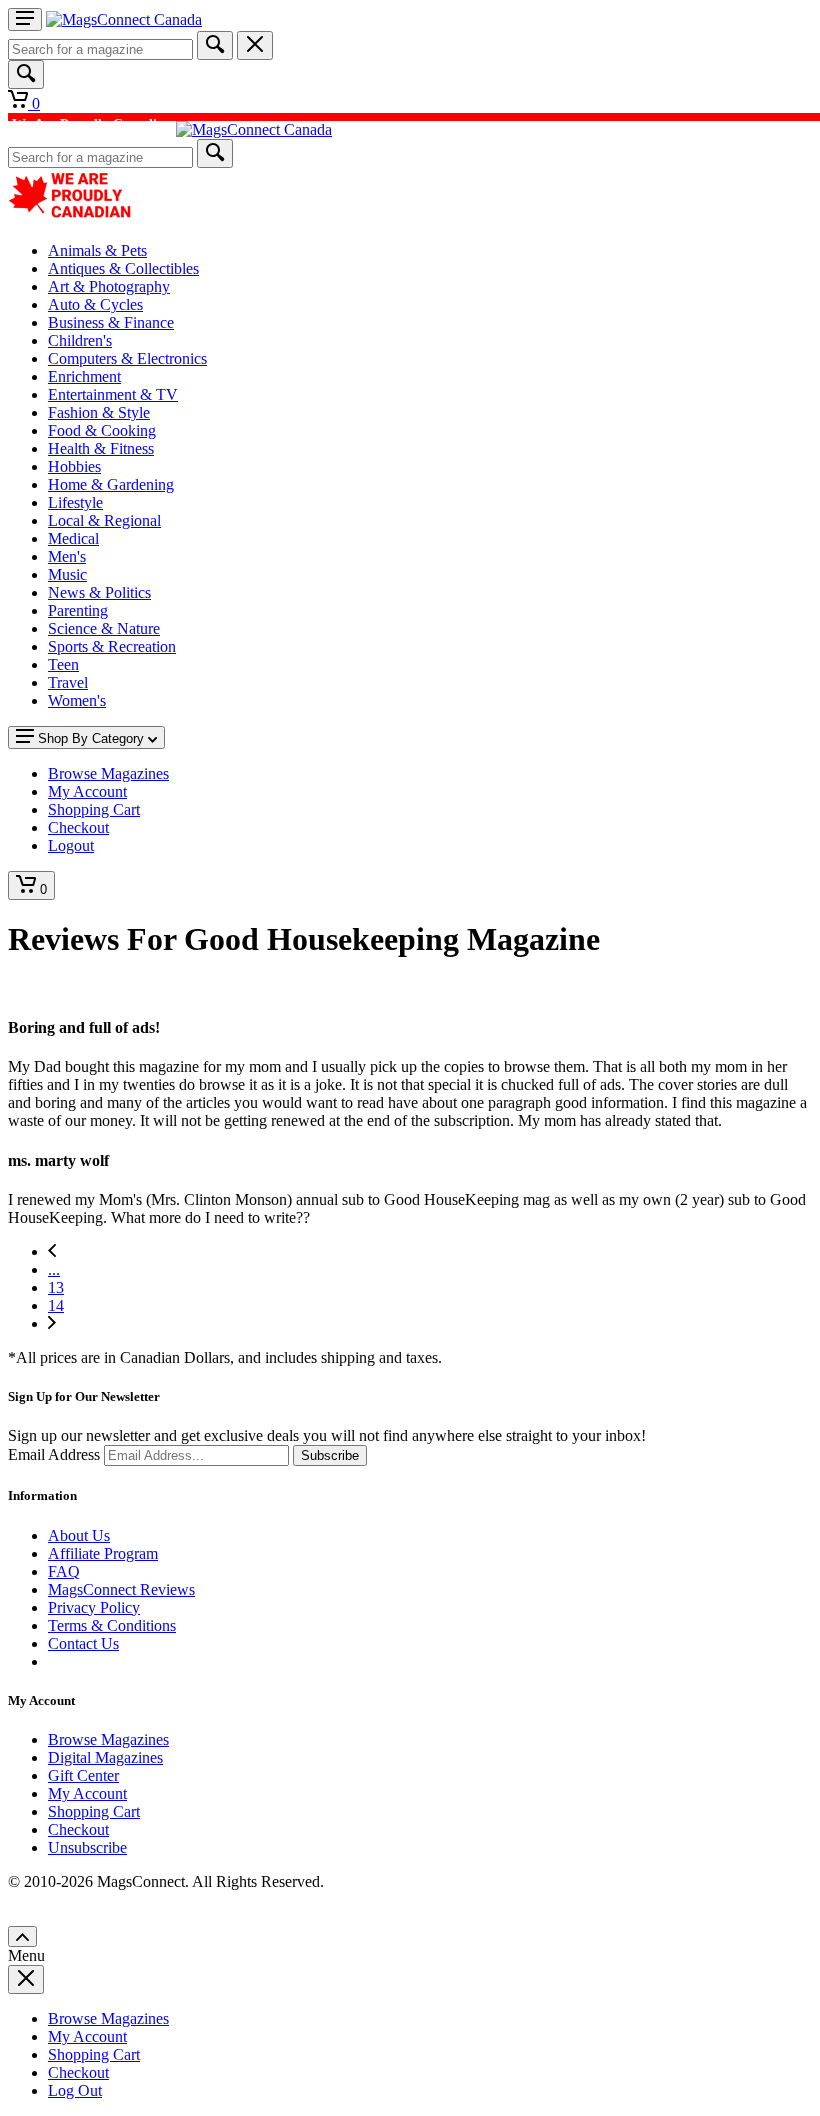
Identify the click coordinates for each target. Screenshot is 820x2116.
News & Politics (99, 592)
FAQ (64, 1571)
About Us (79, 1535)
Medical (73, 538)
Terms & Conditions (112, 1625)
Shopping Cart (94, 1811)
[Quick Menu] (25, 19)
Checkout (78, 1829)
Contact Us (83, 1643)
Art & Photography (109, 286)
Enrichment (84, 376)
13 (56, 1287)
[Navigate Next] (52, 1323)
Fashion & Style (99, 412)
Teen (63, 664)
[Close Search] (255, 45)
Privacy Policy (94, 1607)
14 (56, 1305)
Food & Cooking (102, 430)
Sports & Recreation (112, 646)
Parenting (78, 610)
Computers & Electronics (127, 358)
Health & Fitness (101, 448)
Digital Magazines (105, 1757)
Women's (77, 700)
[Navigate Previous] (52, 1251)
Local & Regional (104, 520)
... (54, 1269)
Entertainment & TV (113, 394)
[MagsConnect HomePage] (124, 19)
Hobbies (74, 466)
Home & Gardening (111, 484)
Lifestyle (75, 502)
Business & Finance (111, 322)
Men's (67, 556)
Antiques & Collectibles (123, 268)
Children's (80, 340)
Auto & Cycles (95, 304)
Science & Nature (104, 628)
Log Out (75, 2090)
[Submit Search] (215, 45)
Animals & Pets (97, 250)
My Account (87, 1793)
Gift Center (83, 1775)
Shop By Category (91, 738)
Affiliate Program (103, 1553)
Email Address (54, 1454)
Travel (68, 682)
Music (67, 574)
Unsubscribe (87, 1847)
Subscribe (330, 1455)
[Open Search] (26, 74)
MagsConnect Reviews (121, 1589)
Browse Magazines (108, 1739)
